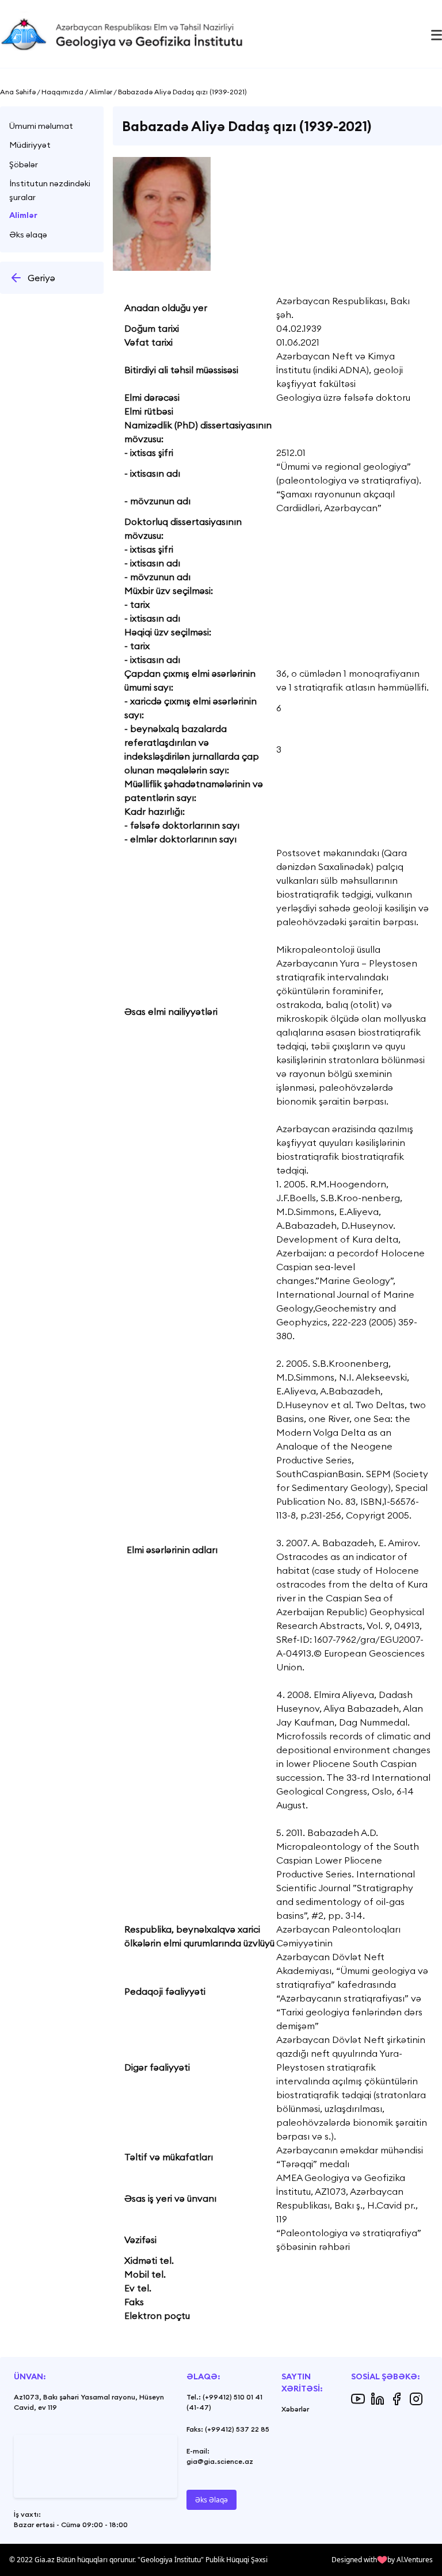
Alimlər (23, 215)
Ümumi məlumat (41, 126)
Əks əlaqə (28, 235)
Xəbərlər (295, 2409)
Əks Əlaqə (212, 2500)
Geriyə (41, 278)
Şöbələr (24, 164)
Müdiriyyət (30, 145)
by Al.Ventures (410, 2560)
